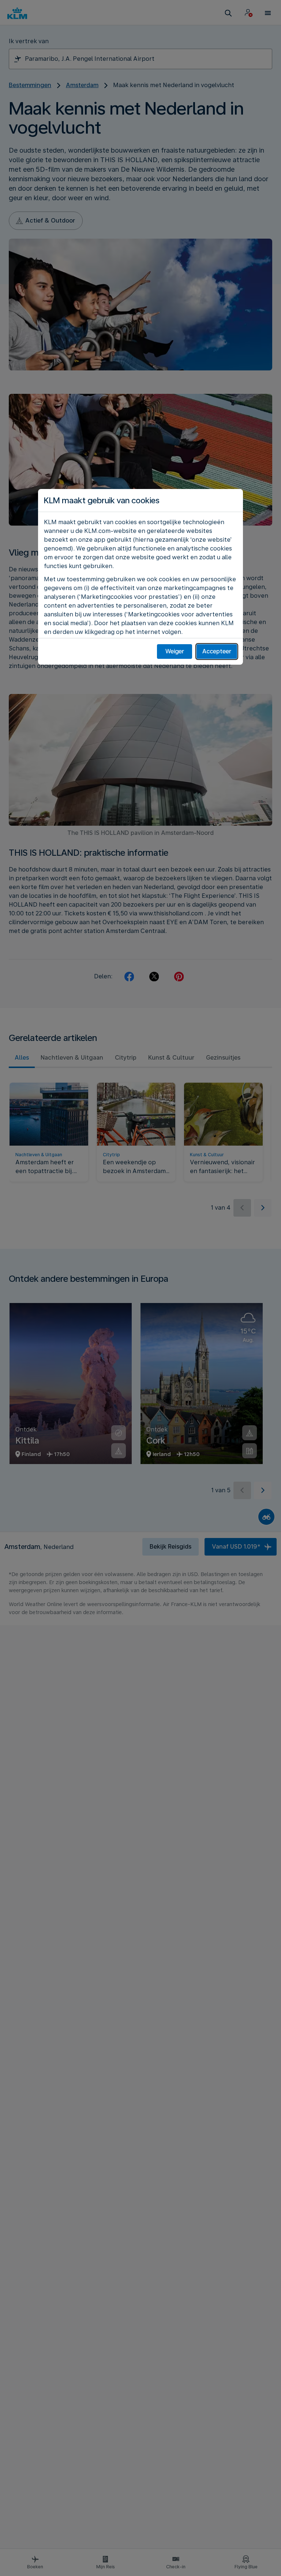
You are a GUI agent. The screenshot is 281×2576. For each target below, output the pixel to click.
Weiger (175, 651)
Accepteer (217, 651)
